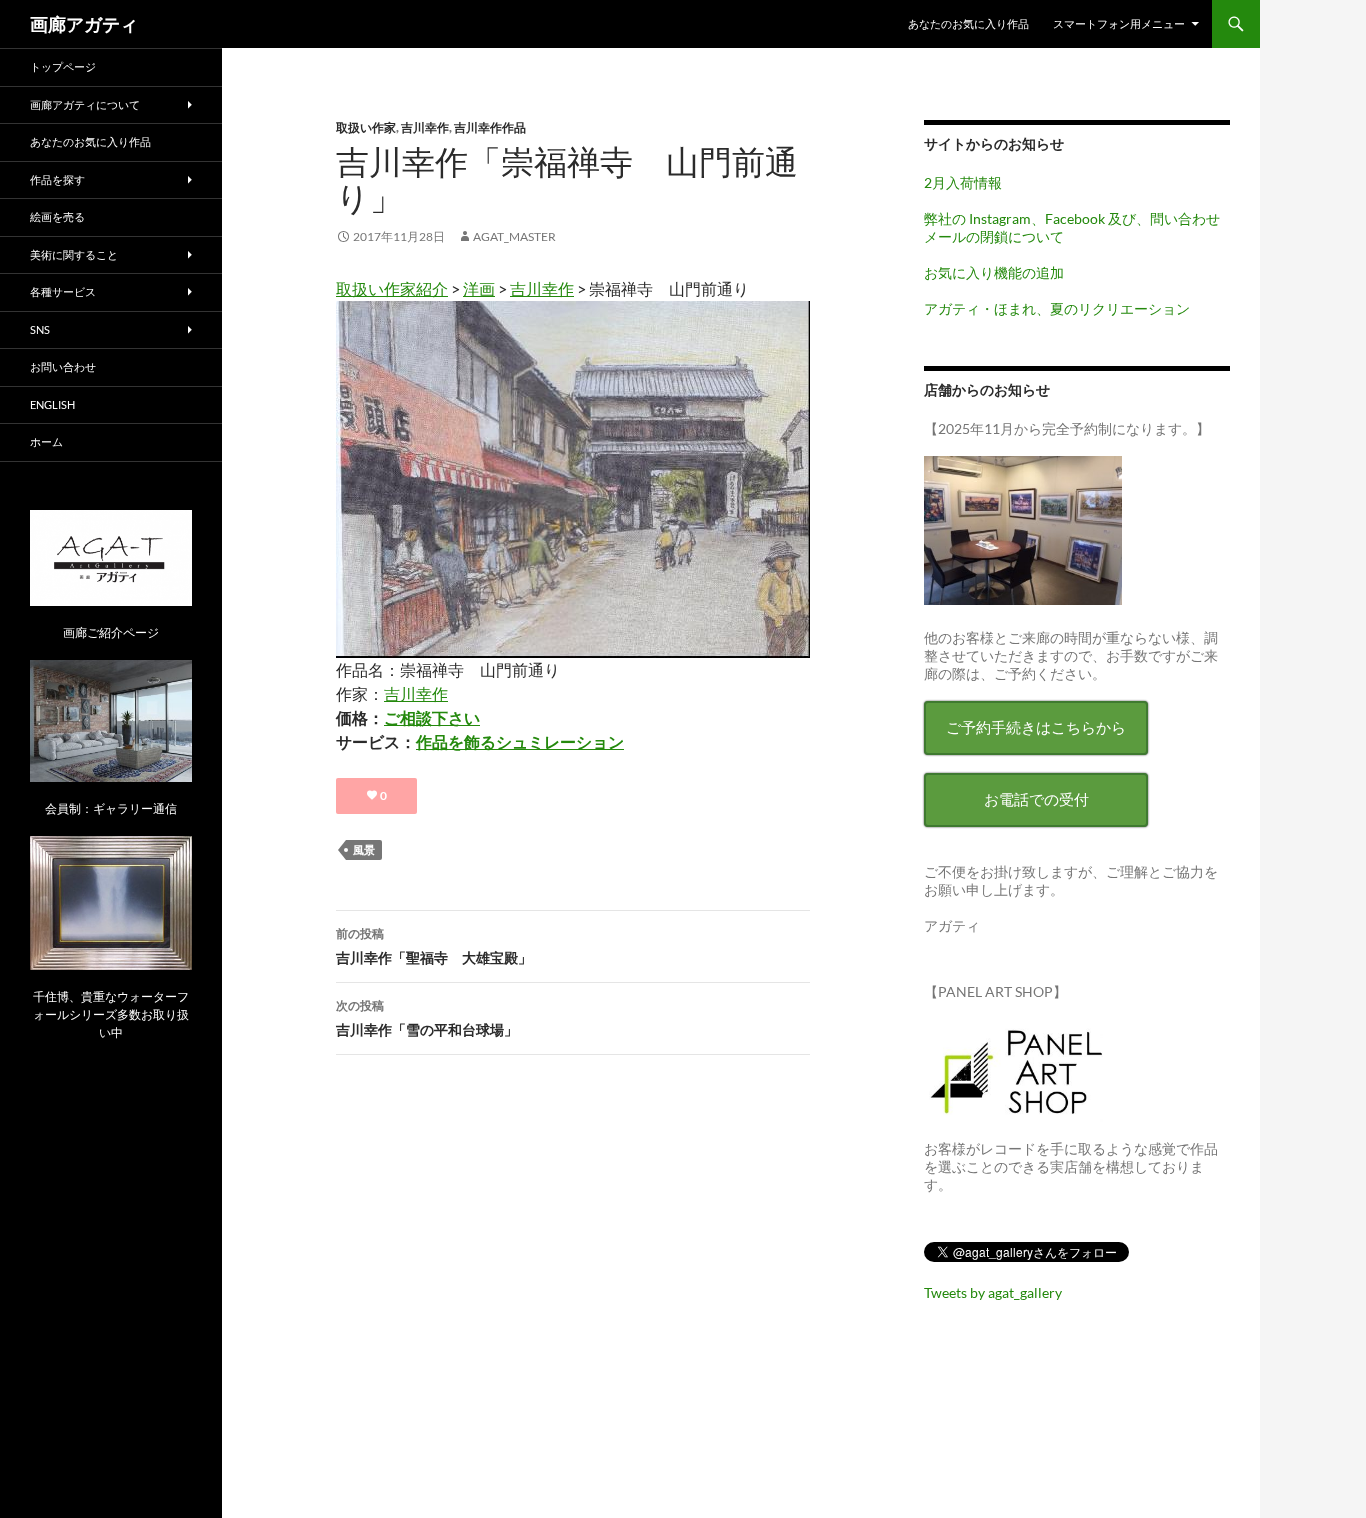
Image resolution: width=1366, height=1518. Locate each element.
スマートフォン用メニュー (1119, 23)
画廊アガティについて (85, 104)
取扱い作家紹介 (392, 288)
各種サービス (63, 291)
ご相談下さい (432, 717)
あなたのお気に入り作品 (968, 23)
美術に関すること (74, 254)
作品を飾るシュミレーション (520, 741)
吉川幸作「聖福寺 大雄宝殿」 (434, 946)
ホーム (46, 441)
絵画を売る (57, 216)
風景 (364, 849)
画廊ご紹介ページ (111, 632)
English (52, 404)
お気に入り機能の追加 (994, 272)
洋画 (479, 288)
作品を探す (57, 179)
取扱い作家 (366, 127)
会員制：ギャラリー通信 (111, 808)
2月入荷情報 (963, 182)
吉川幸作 (425, 127)
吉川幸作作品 (490, 127)
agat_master (514, 236)
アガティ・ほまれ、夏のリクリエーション (1057, 308)
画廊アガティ (84, 24)
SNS (40, 329)
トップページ (63, 66)
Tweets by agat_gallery (993, 1292)
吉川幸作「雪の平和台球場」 (427, 1018)
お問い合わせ (63, 366)
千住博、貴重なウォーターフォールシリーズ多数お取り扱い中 (111, 1014)
